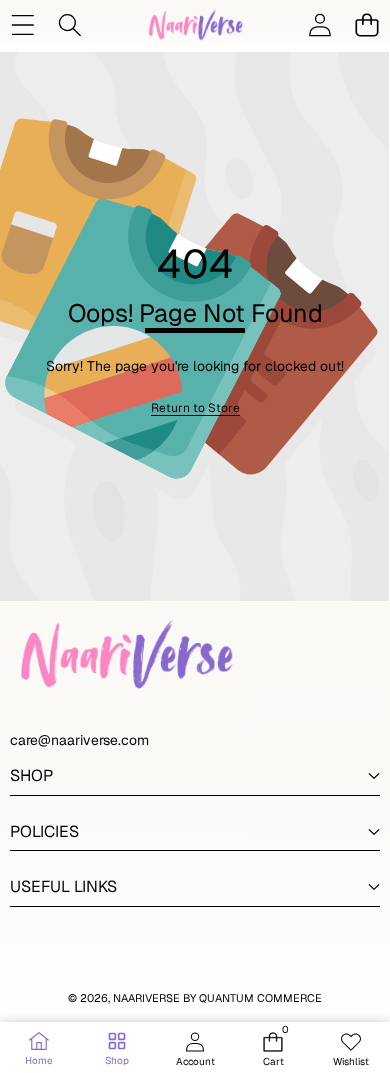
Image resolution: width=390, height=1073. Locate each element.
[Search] (69, 24)
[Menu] (22, 24)
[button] (366, 24)
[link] (195, 408)
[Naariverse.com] (194, 24)
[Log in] (319, 24)
